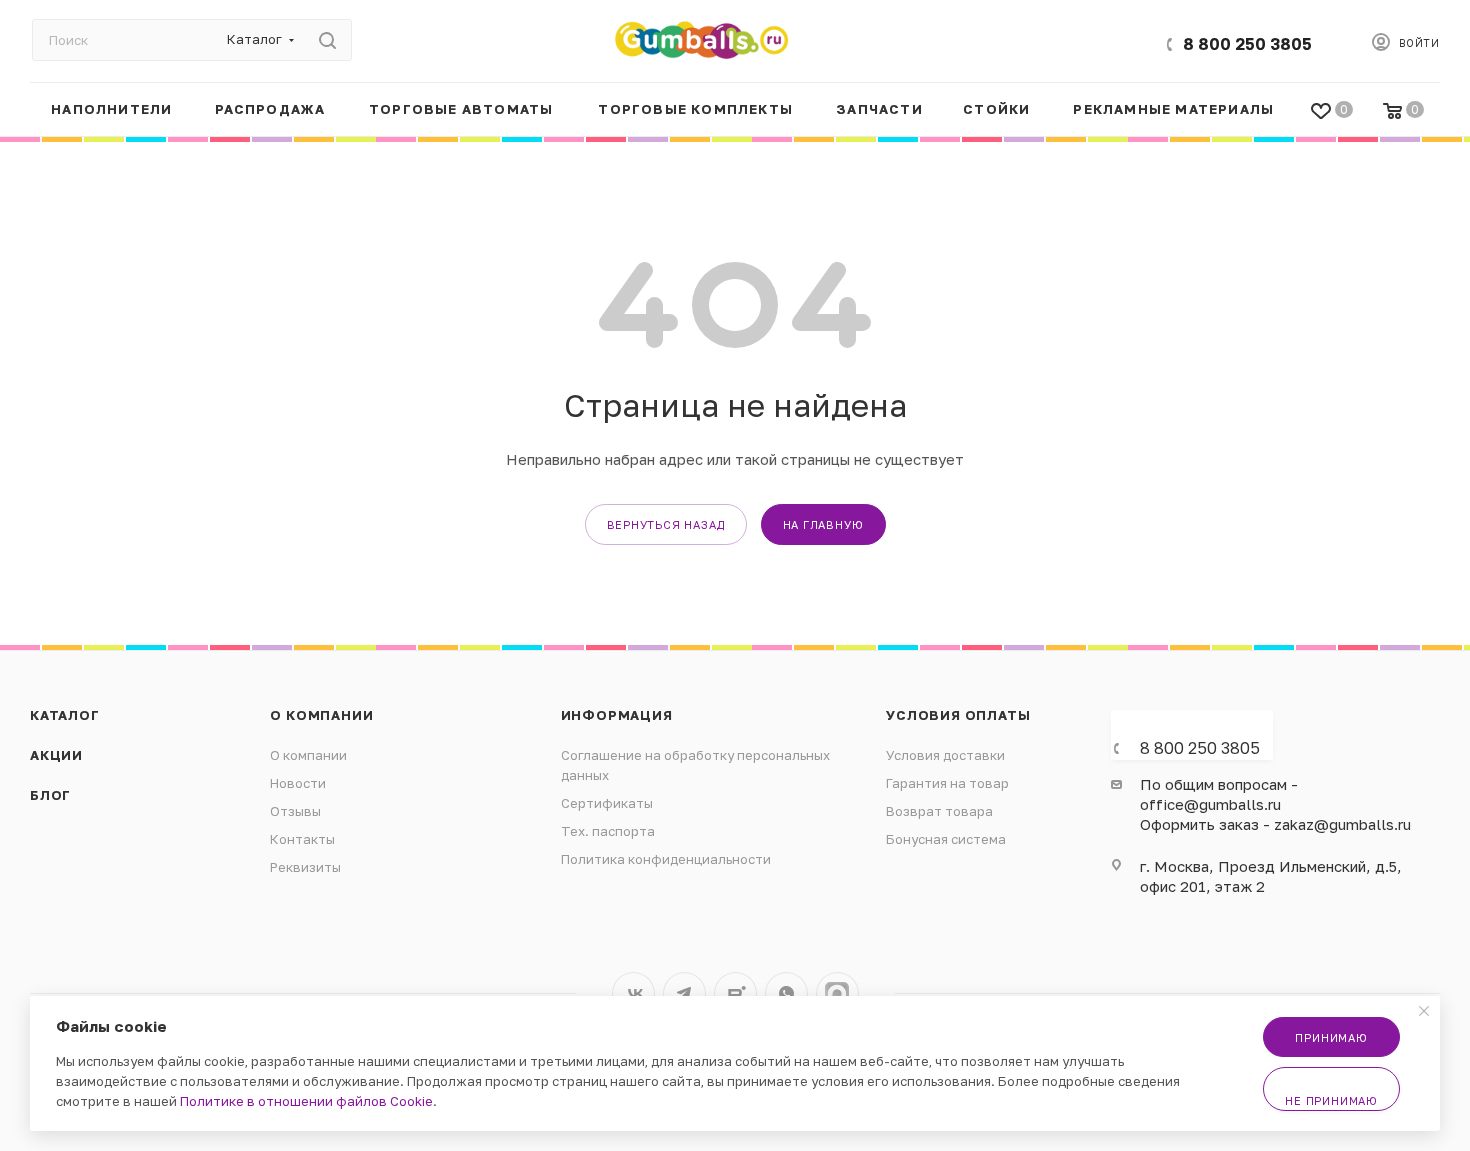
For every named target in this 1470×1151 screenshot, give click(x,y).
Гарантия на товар (947, 783)
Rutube (735, 993)
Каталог (65, 715)
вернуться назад (666, 524)
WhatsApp (786, 993)
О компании (321, 715)
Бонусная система (946, 839)
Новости (298, 783)
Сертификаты (607, 803)
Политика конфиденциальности (666, 859)
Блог (50, 795)
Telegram (684, 993)
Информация (617, 715)
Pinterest (837, 993)
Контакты (302, 839)
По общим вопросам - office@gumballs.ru (1219, 794)
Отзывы (295, 811)
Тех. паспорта (608, 831)
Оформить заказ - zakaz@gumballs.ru (1275, 824)
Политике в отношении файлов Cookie (306, 1101)
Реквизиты (305, 867)
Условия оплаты (958, 715)
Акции (56, 755)
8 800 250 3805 (1247, 44)
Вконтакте (633, 993)
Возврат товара (939, 811)
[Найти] (327, 40)
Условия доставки (945, 755)
